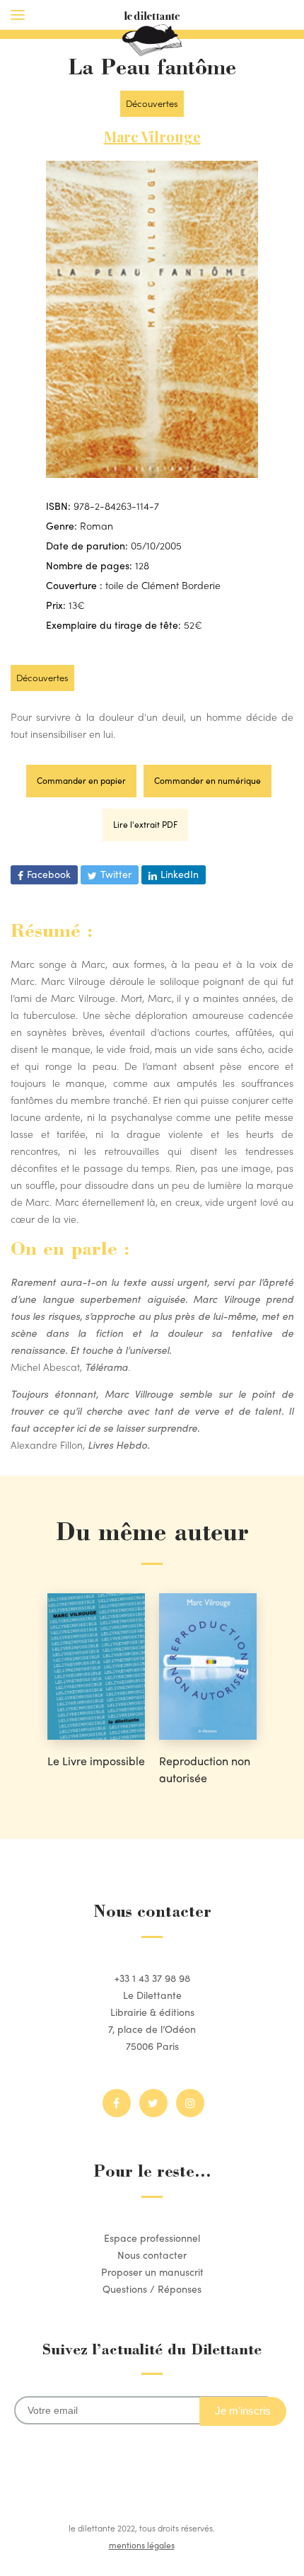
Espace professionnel (152, 2238)
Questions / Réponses (152, 2289)
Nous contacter (152, 2255)
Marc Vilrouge (152, 136)
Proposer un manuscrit (152, 2272)
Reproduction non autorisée (205, 1769)
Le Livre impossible (96, 1761)
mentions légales (142, 2545)
